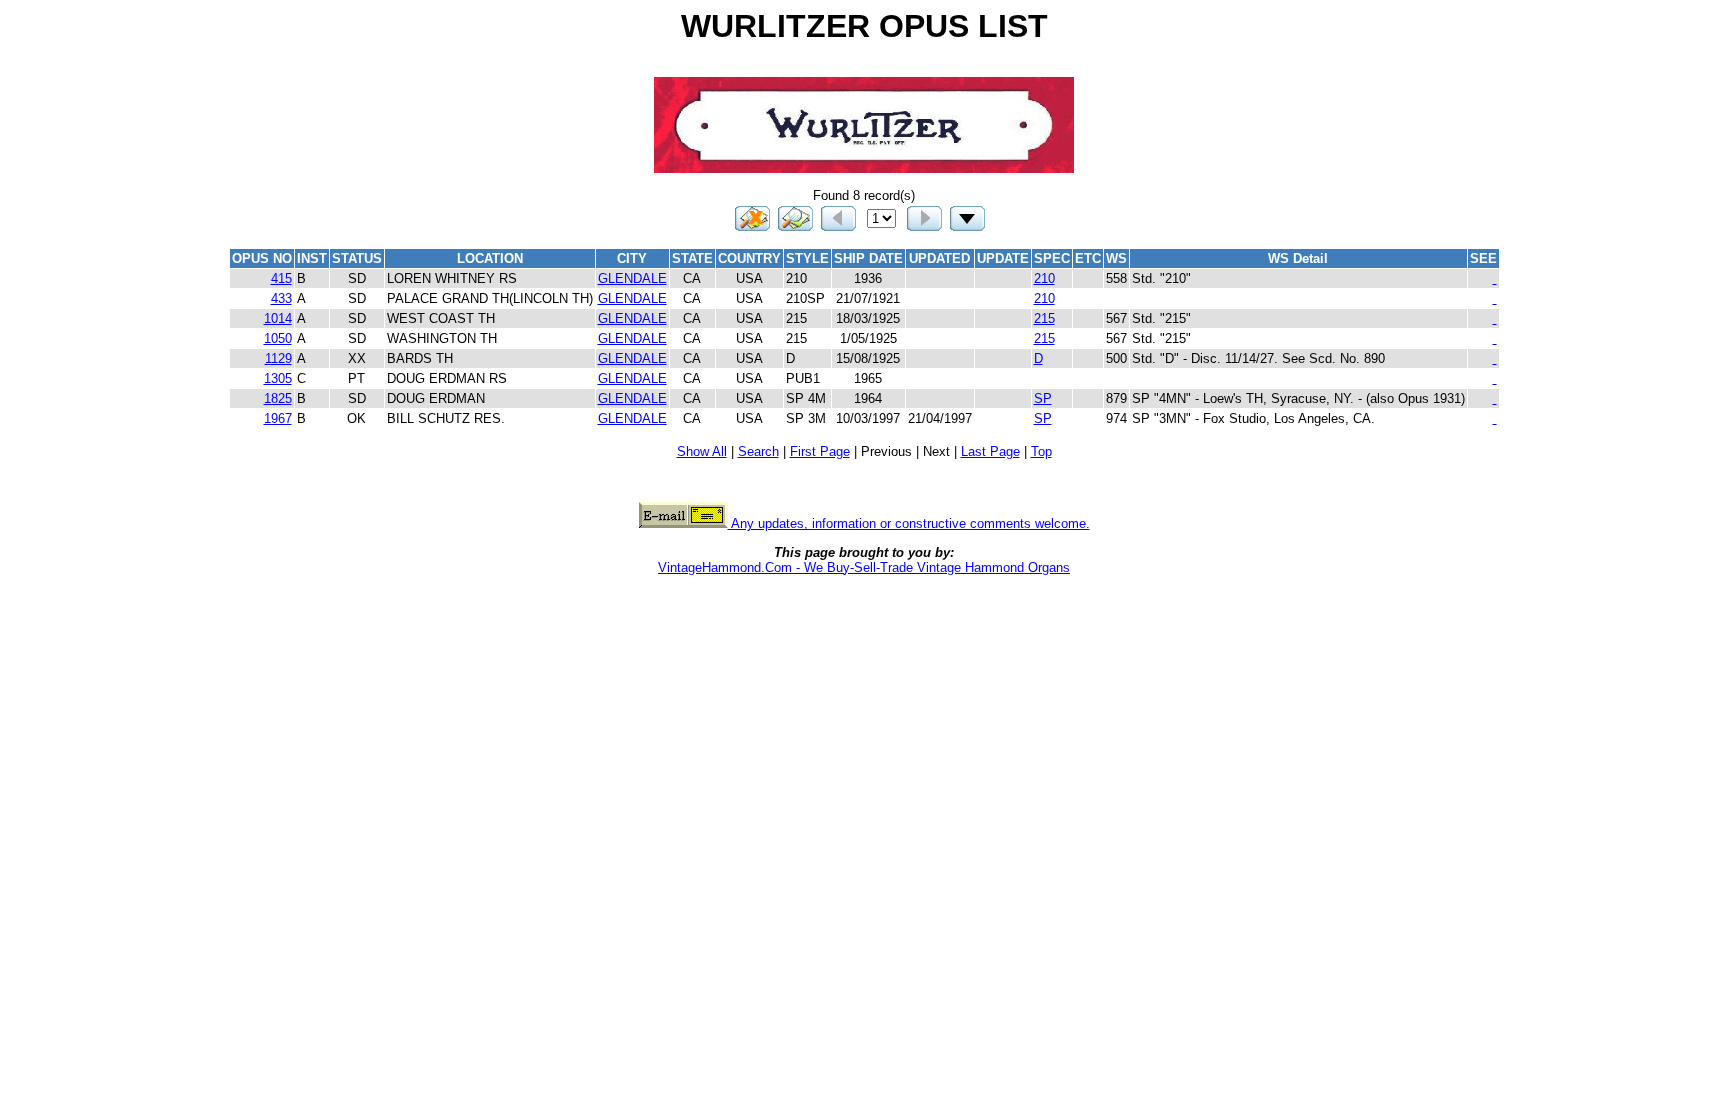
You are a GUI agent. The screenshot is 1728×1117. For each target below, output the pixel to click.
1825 (278, 398)
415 (281, 278)
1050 (278, 338)
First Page (820, 451)
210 (1044, 278)
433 (281, 298)
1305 (278, 378)
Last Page (990, 451)
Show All (702, 451)
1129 (278, 358)
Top (1041, 451)
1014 (278, 318)
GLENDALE (632, 278)
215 (1044, 318)
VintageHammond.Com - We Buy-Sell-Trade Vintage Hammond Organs (864, 567)
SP (1043, 398)
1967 (278, 418)
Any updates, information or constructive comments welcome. (909, 523)
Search (758, 451)
